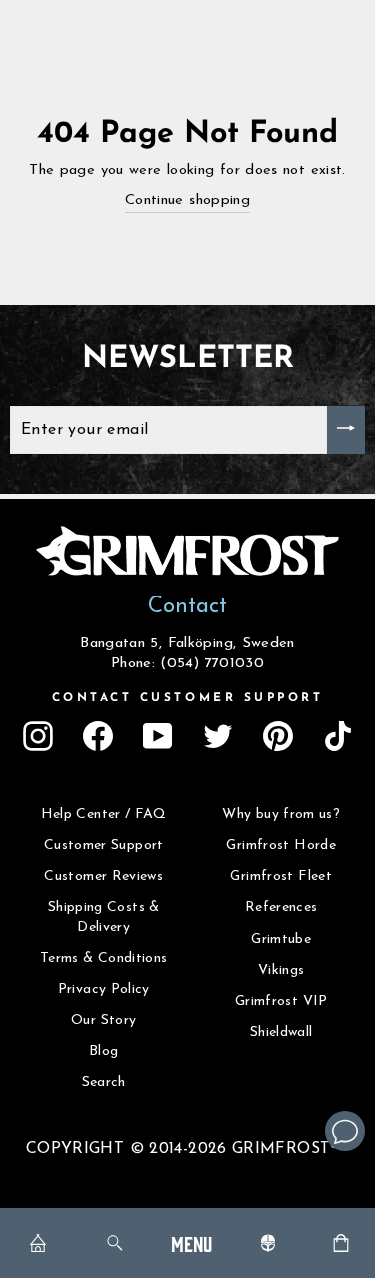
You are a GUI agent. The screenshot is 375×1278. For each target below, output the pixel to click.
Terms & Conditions (104, 958)
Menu (191, 1242)
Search (104, 1082)
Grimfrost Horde (281, 845)
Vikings (281, 970)
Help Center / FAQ (104, 814)
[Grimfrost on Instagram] (38, 736)
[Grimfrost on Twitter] (218, 736)
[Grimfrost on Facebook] (98, 736)
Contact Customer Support (188, 698)
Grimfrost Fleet (281, 876)
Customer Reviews (103, 876)
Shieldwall (281, 1032)
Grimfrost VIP (281, 1001)
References (281, 907)
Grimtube (281, 939)
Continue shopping (187, 200)
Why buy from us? (281, 814)
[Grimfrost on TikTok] (338, 736)
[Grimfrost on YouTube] (158, 736)
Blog (103, 1051)
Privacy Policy (104, 989)
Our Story (103, 1020)
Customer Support (104, 845)
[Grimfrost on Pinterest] (278, 736)
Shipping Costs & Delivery (104, 917)
